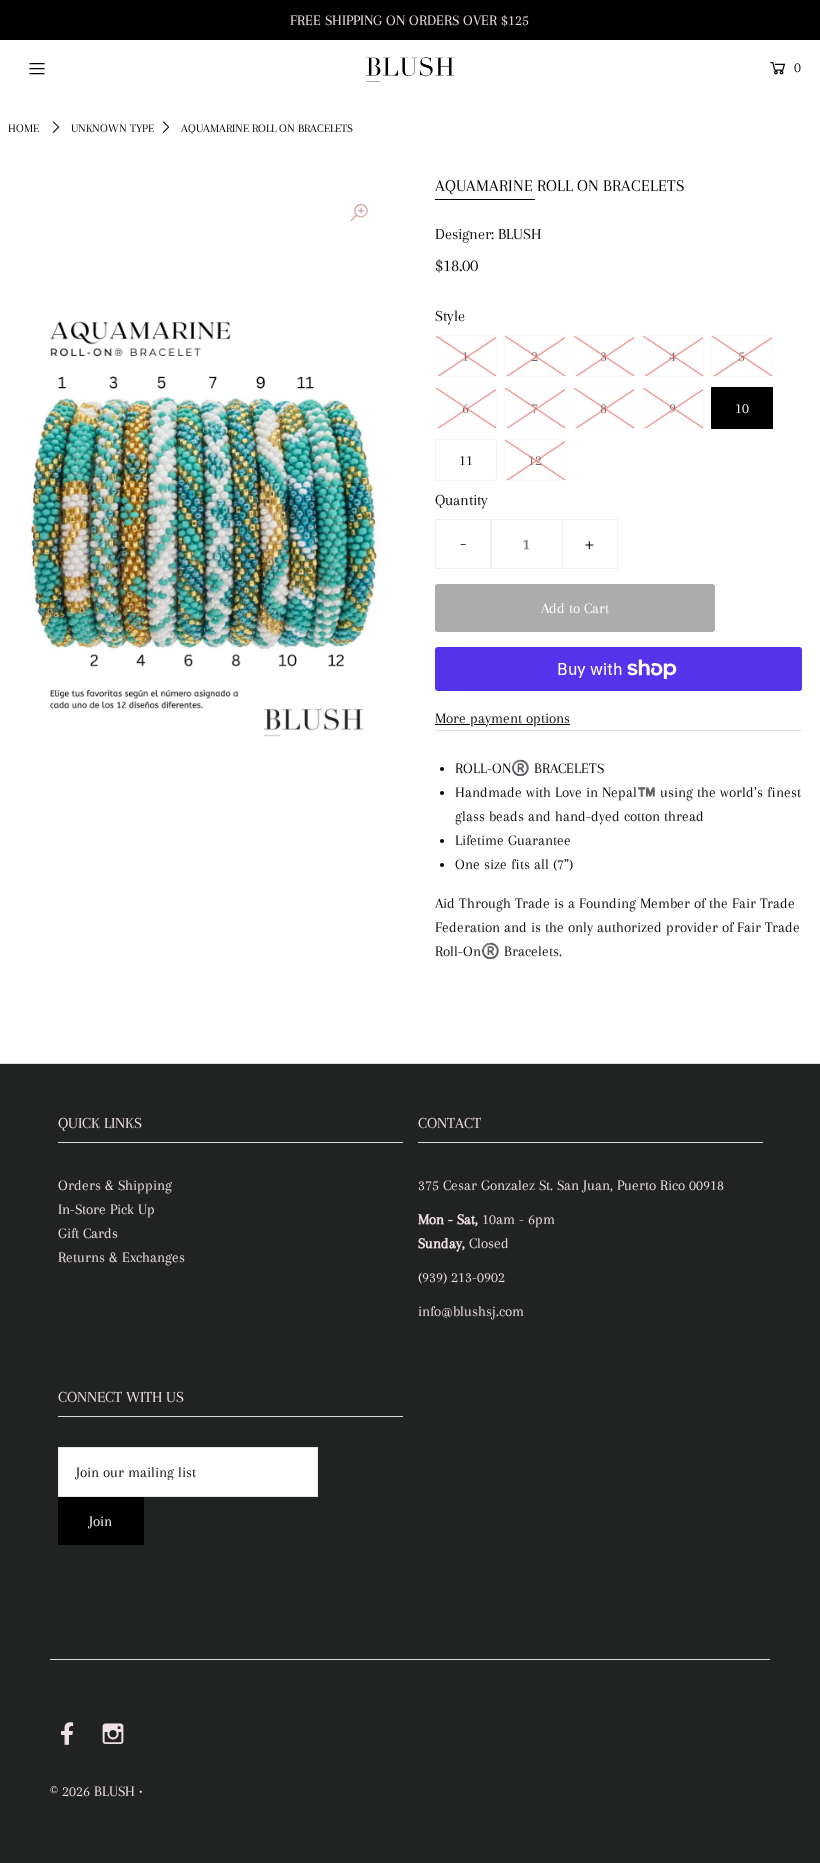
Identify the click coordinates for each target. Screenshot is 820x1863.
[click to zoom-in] (359, 213)
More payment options (502, 718)
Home (23, 128)
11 (466, 460)
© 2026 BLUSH (92, 1791)
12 (535, 460)
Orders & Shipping (115, 1185)
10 (742, 408)
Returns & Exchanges (121, 1257)
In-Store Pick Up (106, 1209)
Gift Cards (88, 1233)
